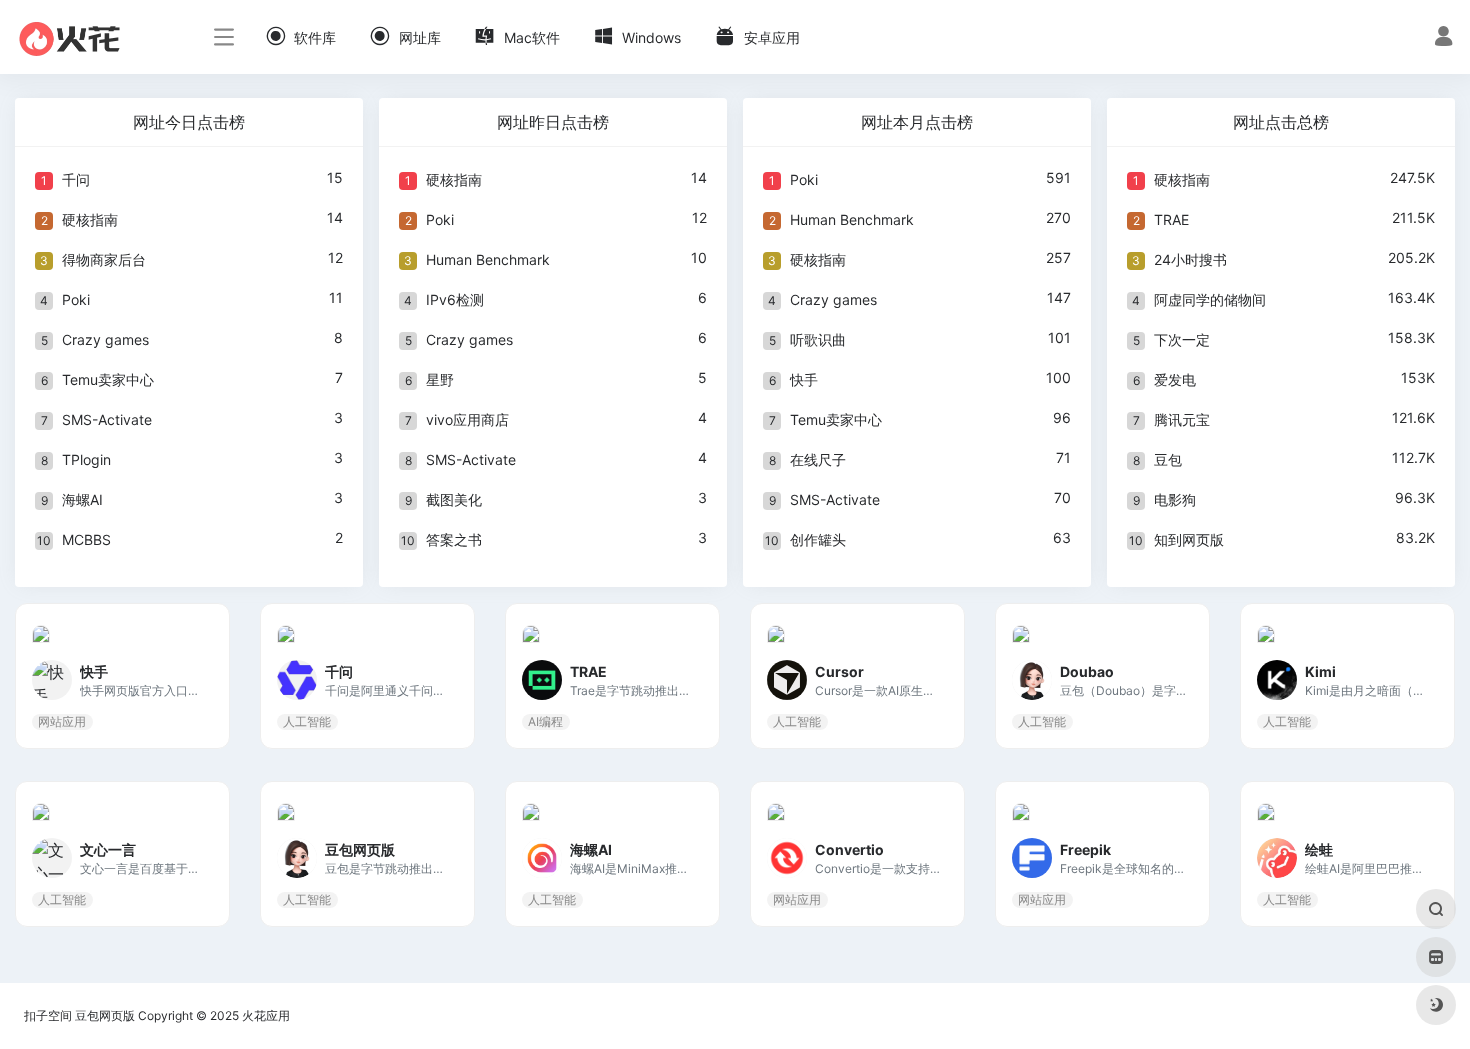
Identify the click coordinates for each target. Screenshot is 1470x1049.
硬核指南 (90, 219)
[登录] (1443, 38)
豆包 (1168, 459)
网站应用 (62, 721)
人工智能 (307, 721)
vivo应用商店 (467, 419)
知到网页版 (1189, 539)
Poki (76, 299)
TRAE (1171, 219)
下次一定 (1182, 339)
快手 (804, 379)
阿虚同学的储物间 (1210, 299)
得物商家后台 (104, 259)
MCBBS (86, 539)
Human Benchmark (488, 259)
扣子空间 (48, 1015)
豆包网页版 (105, 1015)
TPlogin (86, 459)
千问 (76, 179)
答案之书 (454, 539)
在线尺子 (818, 459)
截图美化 (454, 499)
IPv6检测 (455, 299)
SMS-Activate (107, 419)
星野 (440, 379)
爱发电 (1175, 379)
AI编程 (545, 721)
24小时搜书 (1190, 259)
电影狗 (1175, 499)
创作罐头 (818, 539)
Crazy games (105, 339)
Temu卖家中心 (108, 379)
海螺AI (82, 499)
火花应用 (266, 1015)
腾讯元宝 (1182, 419)
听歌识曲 (818, 339)
